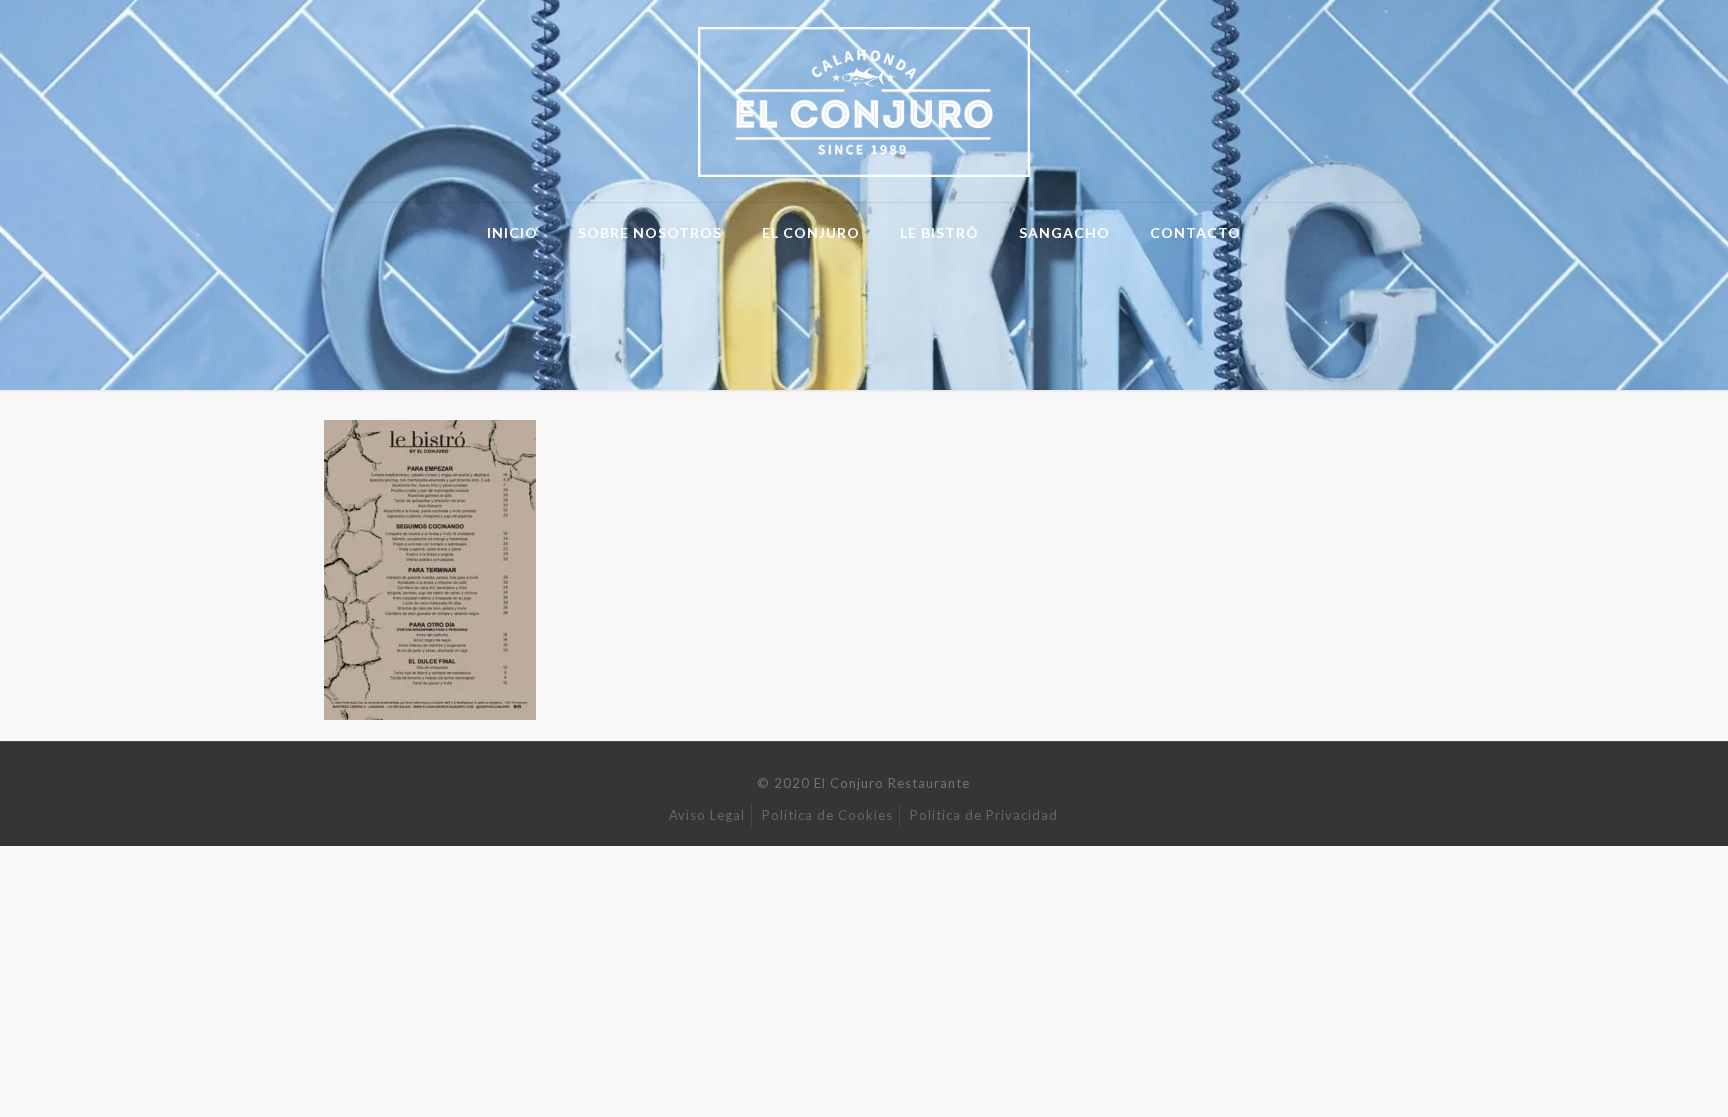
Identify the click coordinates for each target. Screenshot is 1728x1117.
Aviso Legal (707, 815)
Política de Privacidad (984, 815)
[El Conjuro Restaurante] (864, 101)
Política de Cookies (827, 815)
